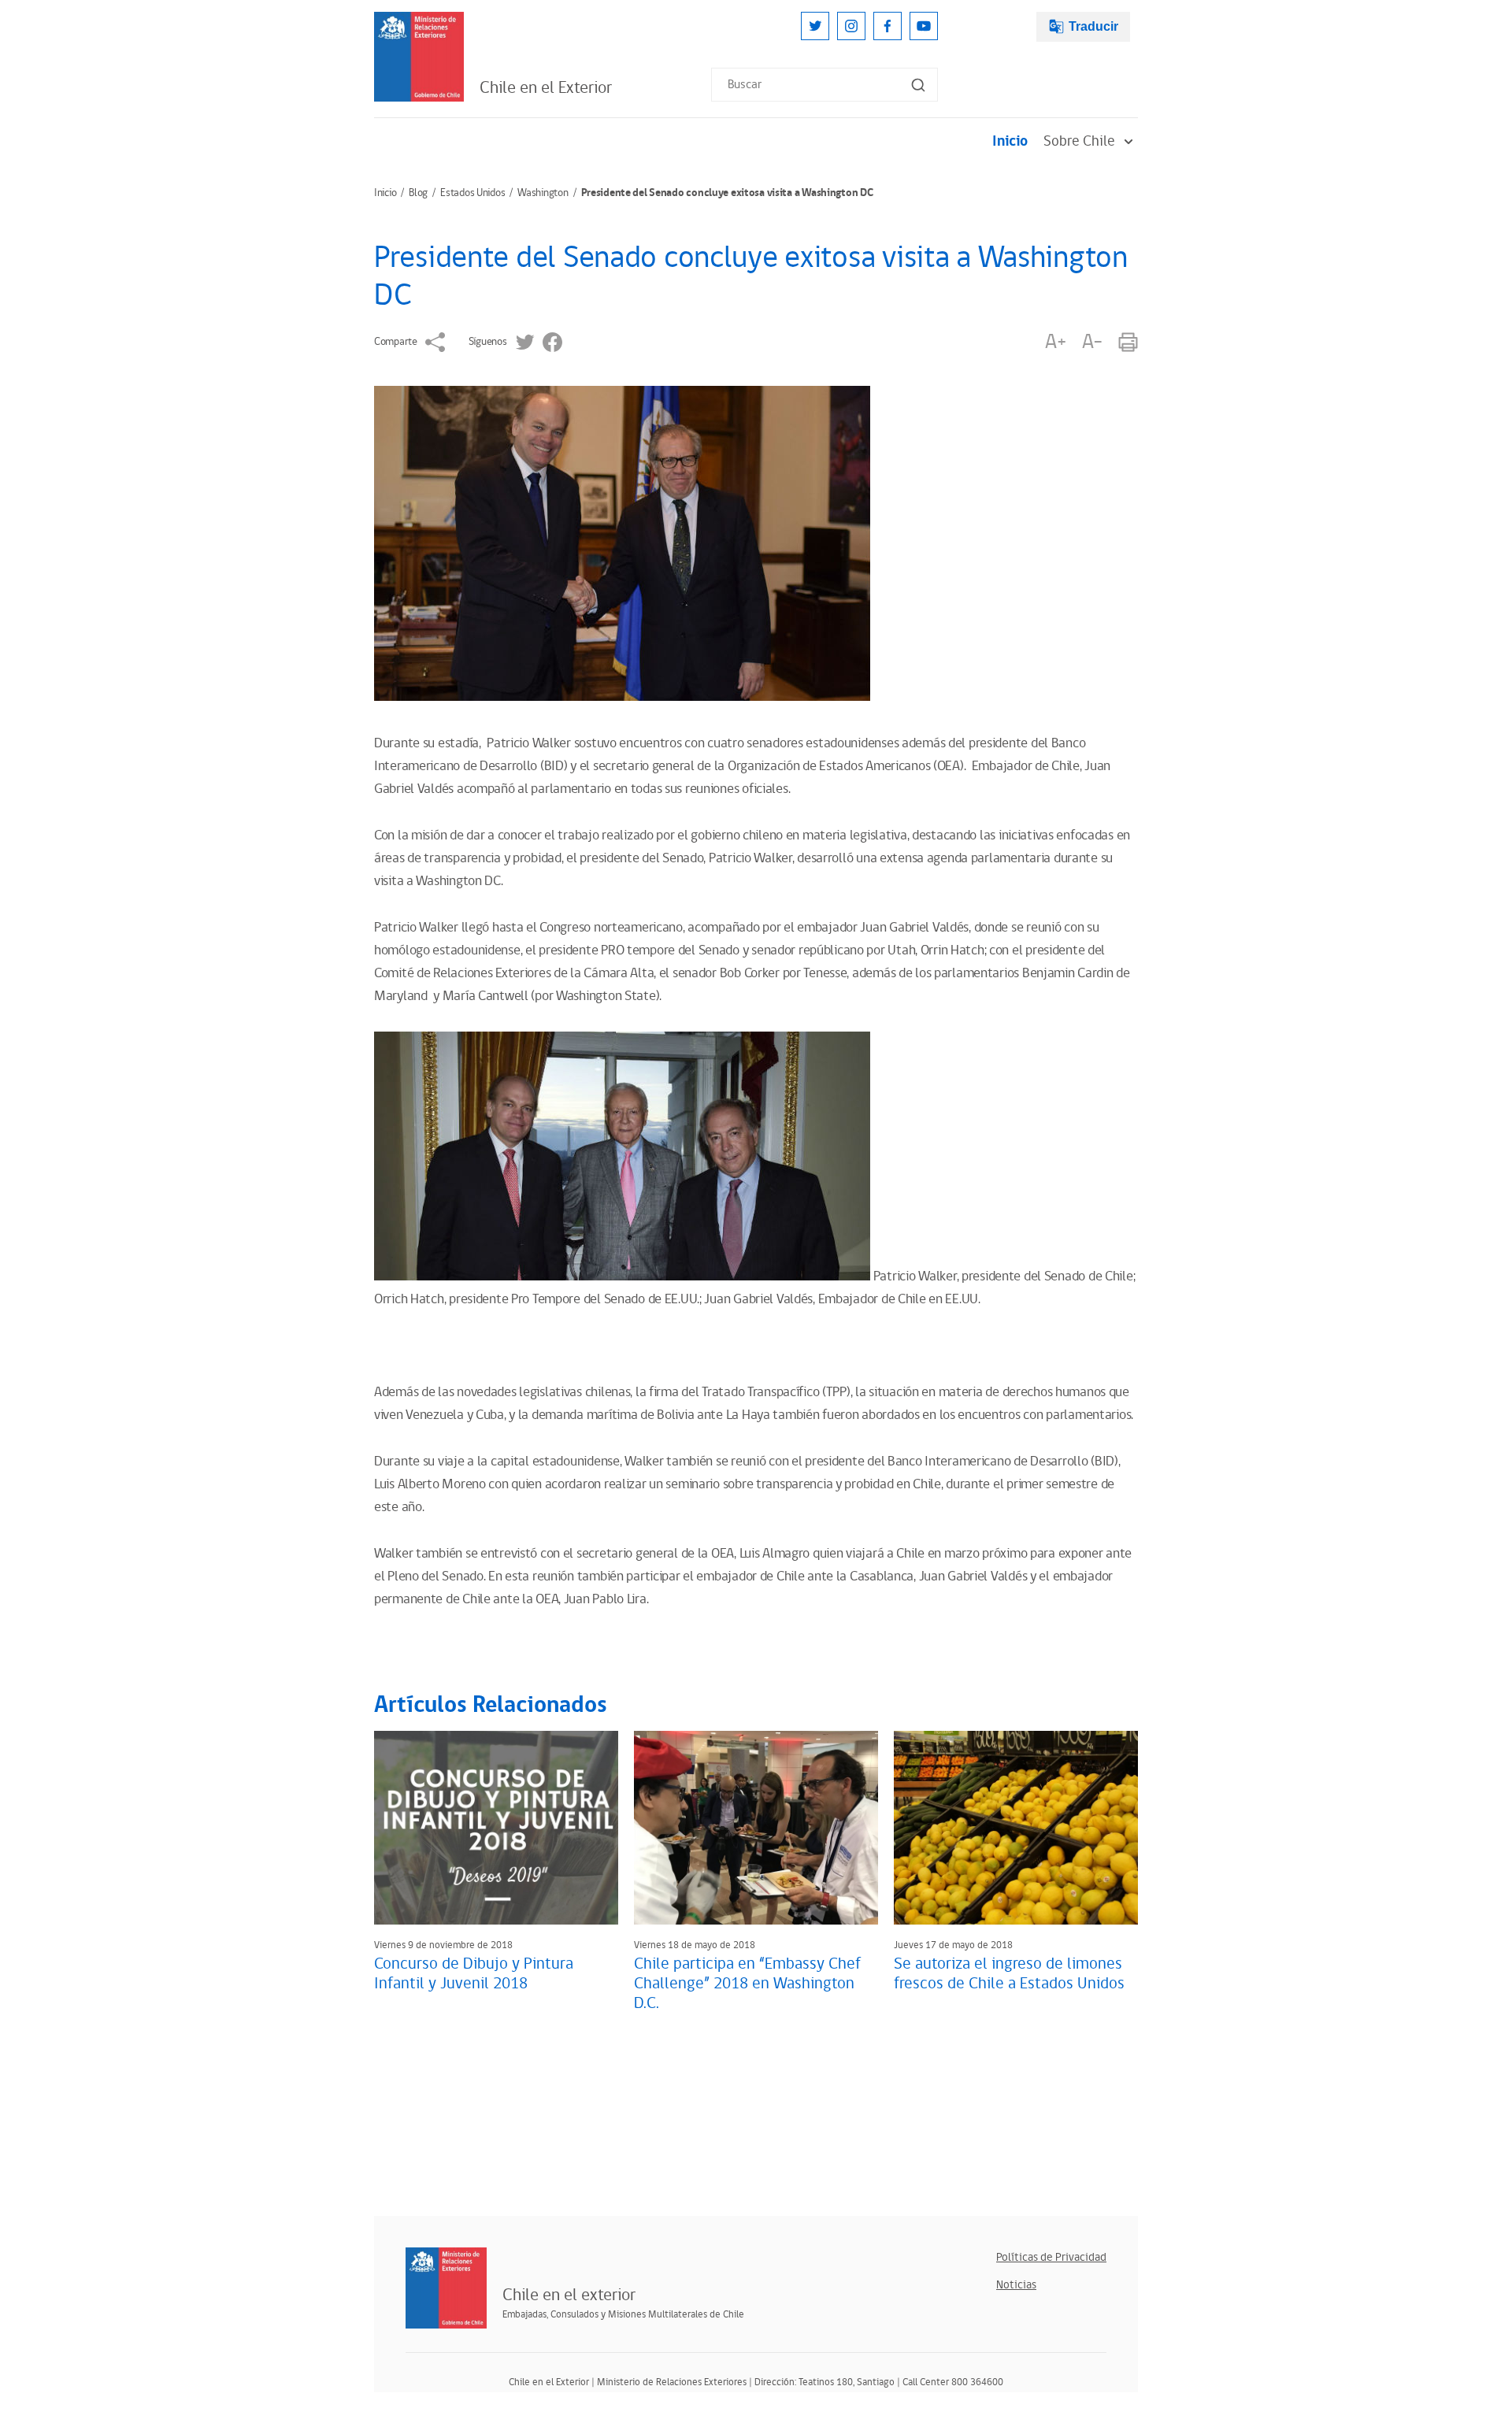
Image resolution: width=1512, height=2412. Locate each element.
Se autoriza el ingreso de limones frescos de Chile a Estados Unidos (1009, 1974)
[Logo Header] (419, 57)
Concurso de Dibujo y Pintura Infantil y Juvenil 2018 (474, 1974)
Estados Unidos (472, 193)
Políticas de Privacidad (1051, 2257)
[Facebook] (888, 26)
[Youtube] (924, 26)
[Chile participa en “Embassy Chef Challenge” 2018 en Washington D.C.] (756, 1828)
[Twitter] (815, 26)
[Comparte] (435, 342)
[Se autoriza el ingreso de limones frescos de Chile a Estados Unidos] (1016, 1828)
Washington (543, 193)
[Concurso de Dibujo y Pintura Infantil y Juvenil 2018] (496, 1828)
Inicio (1010, 141)
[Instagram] (851, 26)
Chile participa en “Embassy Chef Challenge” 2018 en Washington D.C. (747, 1984)
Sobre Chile (1079, 141)
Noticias (1016, 2285)
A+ (1055, 342)
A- (1092, 342)
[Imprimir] (1128, 342)
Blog (418, 193)
